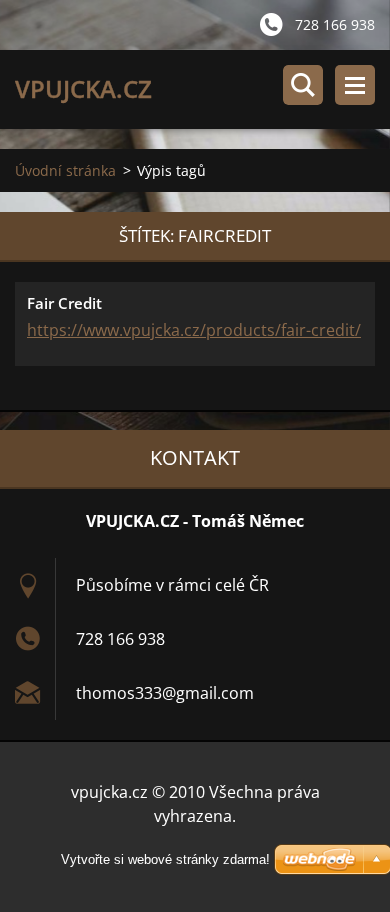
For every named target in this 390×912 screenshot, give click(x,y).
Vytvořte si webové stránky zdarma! (165, 859)
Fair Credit (64, 303)
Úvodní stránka (65, 170)
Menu (355, 85)
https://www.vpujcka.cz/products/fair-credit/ (194, 330)
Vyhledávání (303, 85)
